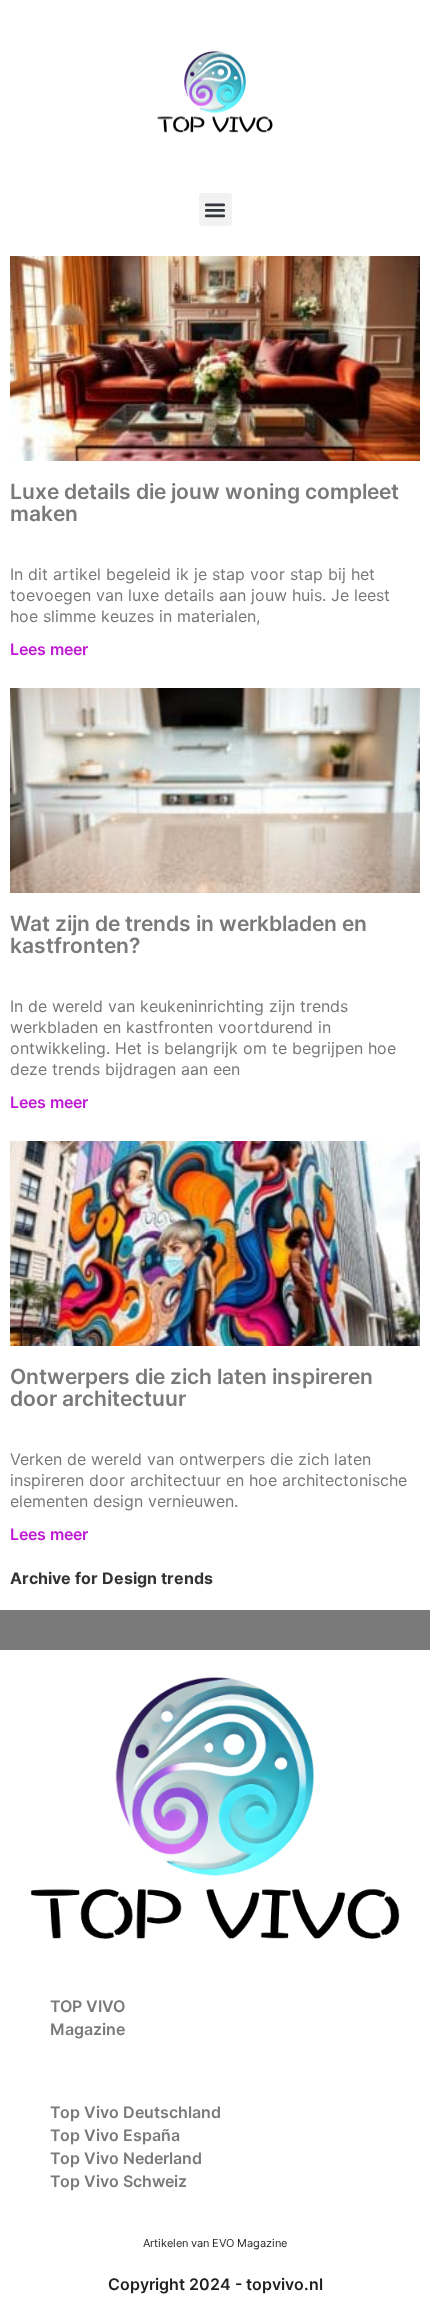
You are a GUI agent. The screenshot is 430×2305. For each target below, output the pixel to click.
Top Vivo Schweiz (118, 2181)
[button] (215, 209)
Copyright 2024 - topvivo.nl (215, 2284)
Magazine (87, 2029)
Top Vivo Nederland (126, 2158)
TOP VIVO (87, 2006)
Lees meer (49, 649)
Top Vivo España (115, 2135)
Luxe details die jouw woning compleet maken (204, 502)
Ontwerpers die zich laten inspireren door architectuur (191, 1387)
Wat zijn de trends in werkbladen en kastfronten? (188, 934)
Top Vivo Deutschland (135, 2112)
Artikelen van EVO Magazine (215, 2243)
